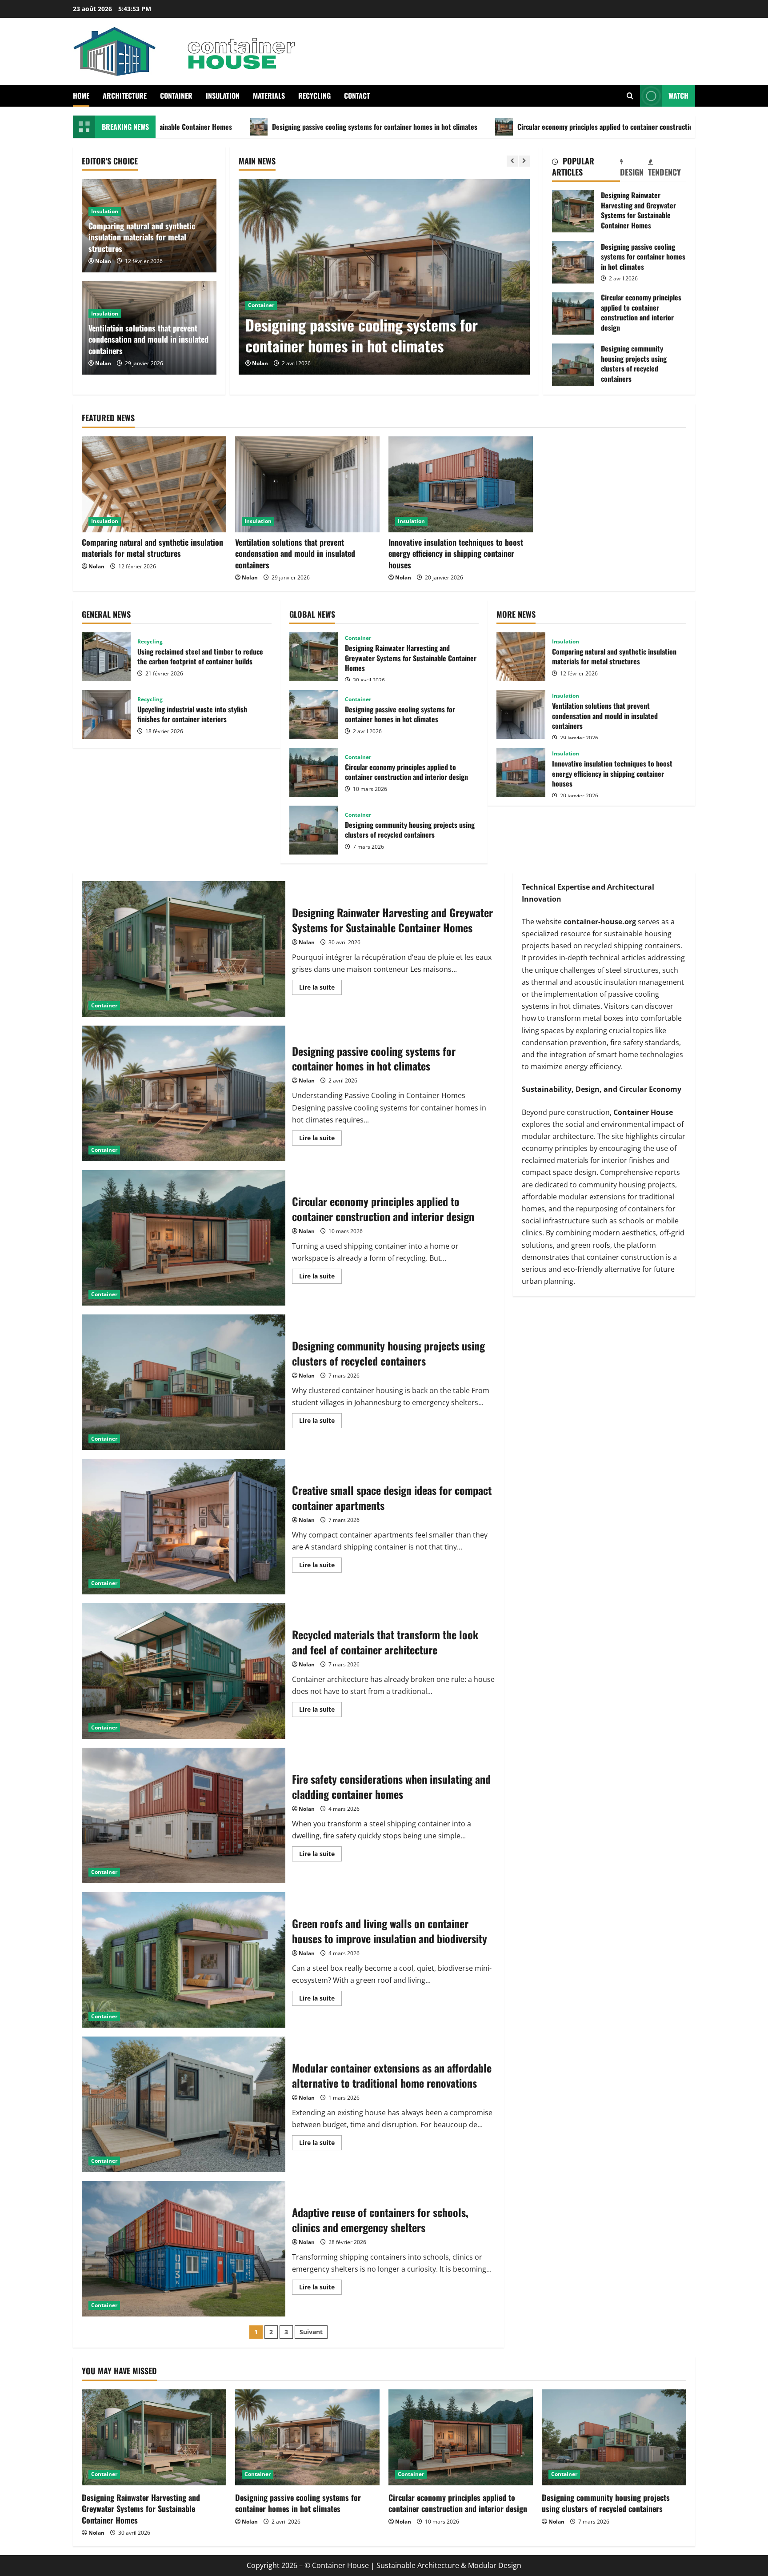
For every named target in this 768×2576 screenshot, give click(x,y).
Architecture (125, 96)
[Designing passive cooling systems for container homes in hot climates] (307, 2438)
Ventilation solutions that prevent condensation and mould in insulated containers (148, 339)
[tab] (586, 168)
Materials (269, 96)
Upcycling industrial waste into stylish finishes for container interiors (106, 715)
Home (81, 96)
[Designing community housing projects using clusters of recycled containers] (614, 2438)
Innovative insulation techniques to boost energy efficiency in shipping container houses (456, 553)
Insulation (223, 96)
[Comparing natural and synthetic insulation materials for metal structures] (154, 485)
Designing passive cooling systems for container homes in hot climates (228, 127)
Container (176, 96)
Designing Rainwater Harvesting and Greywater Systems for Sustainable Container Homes (573, 211)
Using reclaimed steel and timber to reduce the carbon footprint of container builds (106, 657)
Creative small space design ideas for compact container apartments (184, 1527)
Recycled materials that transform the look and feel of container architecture (184, 1671)
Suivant (311, 2332)
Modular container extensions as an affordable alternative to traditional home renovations (184, 2104)
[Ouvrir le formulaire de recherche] (630, 96)
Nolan (260, 363)
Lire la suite (320, 989)
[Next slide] (524, 161)
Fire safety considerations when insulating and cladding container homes (184, 1815)
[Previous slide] (512, 161)
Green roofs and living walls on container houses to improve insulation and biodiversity (184, 1960)
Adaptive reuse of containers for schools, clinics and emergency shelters (184, 2249)
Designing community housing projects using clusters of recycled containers (573, 365)
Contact (357, 96)
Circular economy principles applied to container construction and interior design (489, 127)
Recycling (314, 96)
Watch (678, 96)
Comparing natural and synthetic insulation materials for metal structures (142, 237)
